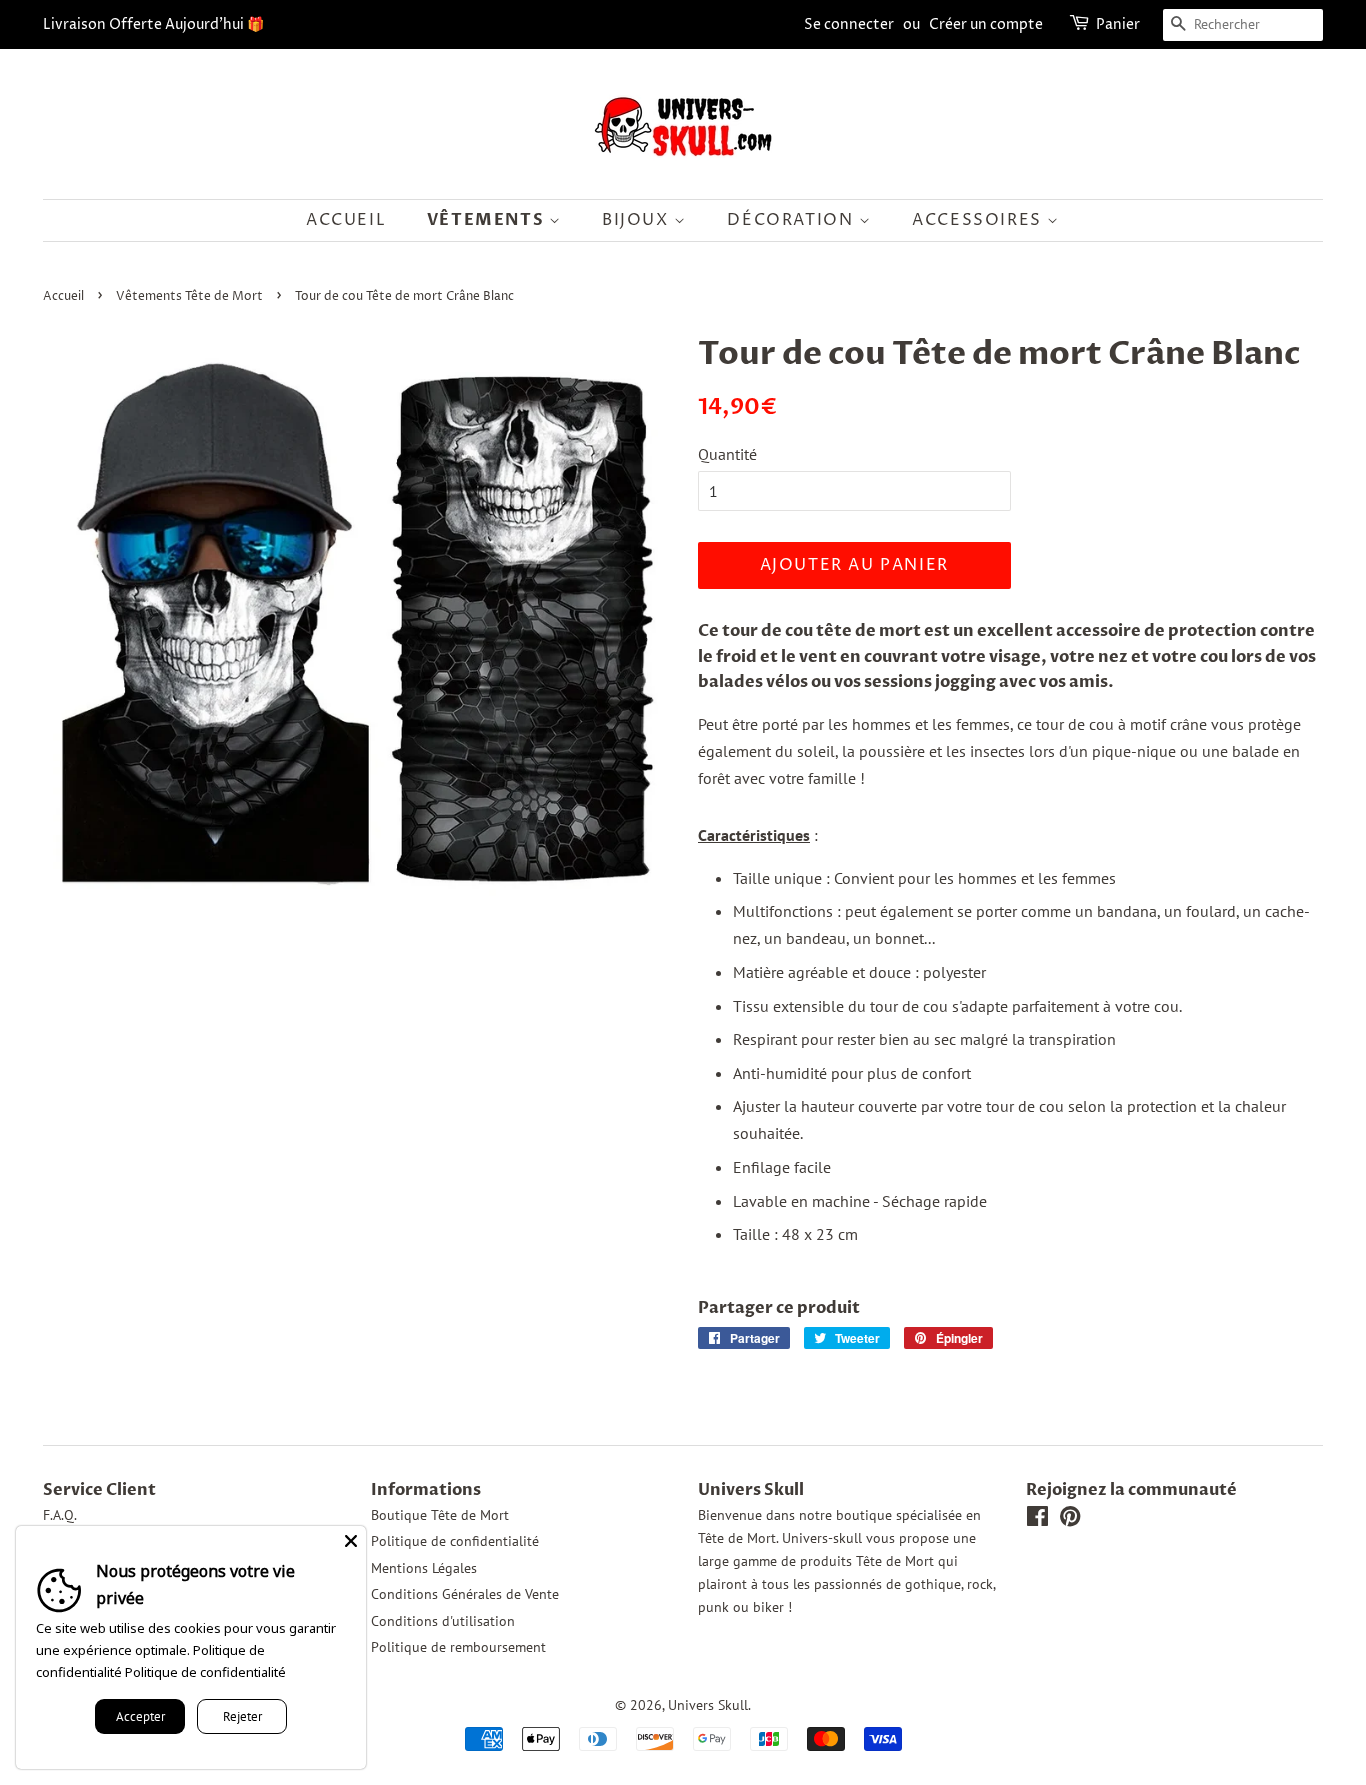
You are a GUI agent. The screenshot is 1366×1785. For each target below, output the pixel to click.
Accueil (346, 220)
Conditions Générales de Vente (465, 1594)
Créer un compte (986, 24)
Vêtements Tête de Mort (189, 296)
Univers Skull (708, 1705)
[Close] (351, 1541)
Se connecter (849, 24)
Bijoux (638, 220)
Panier (1118, 24)
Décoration (793, 220)
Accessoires (979, 220)
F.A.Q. (60, 1515)
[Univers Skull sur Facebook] (1037, 1520)
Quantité (727, 454)
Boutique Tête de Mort (440, 1515)
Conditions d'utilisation (443, 1621)
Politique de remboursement (458, 1647)
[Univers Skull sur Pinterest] (1070, 1520)
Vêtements (488, 220)
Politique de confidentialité (455, 1541)
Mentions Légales (424, 1568)
